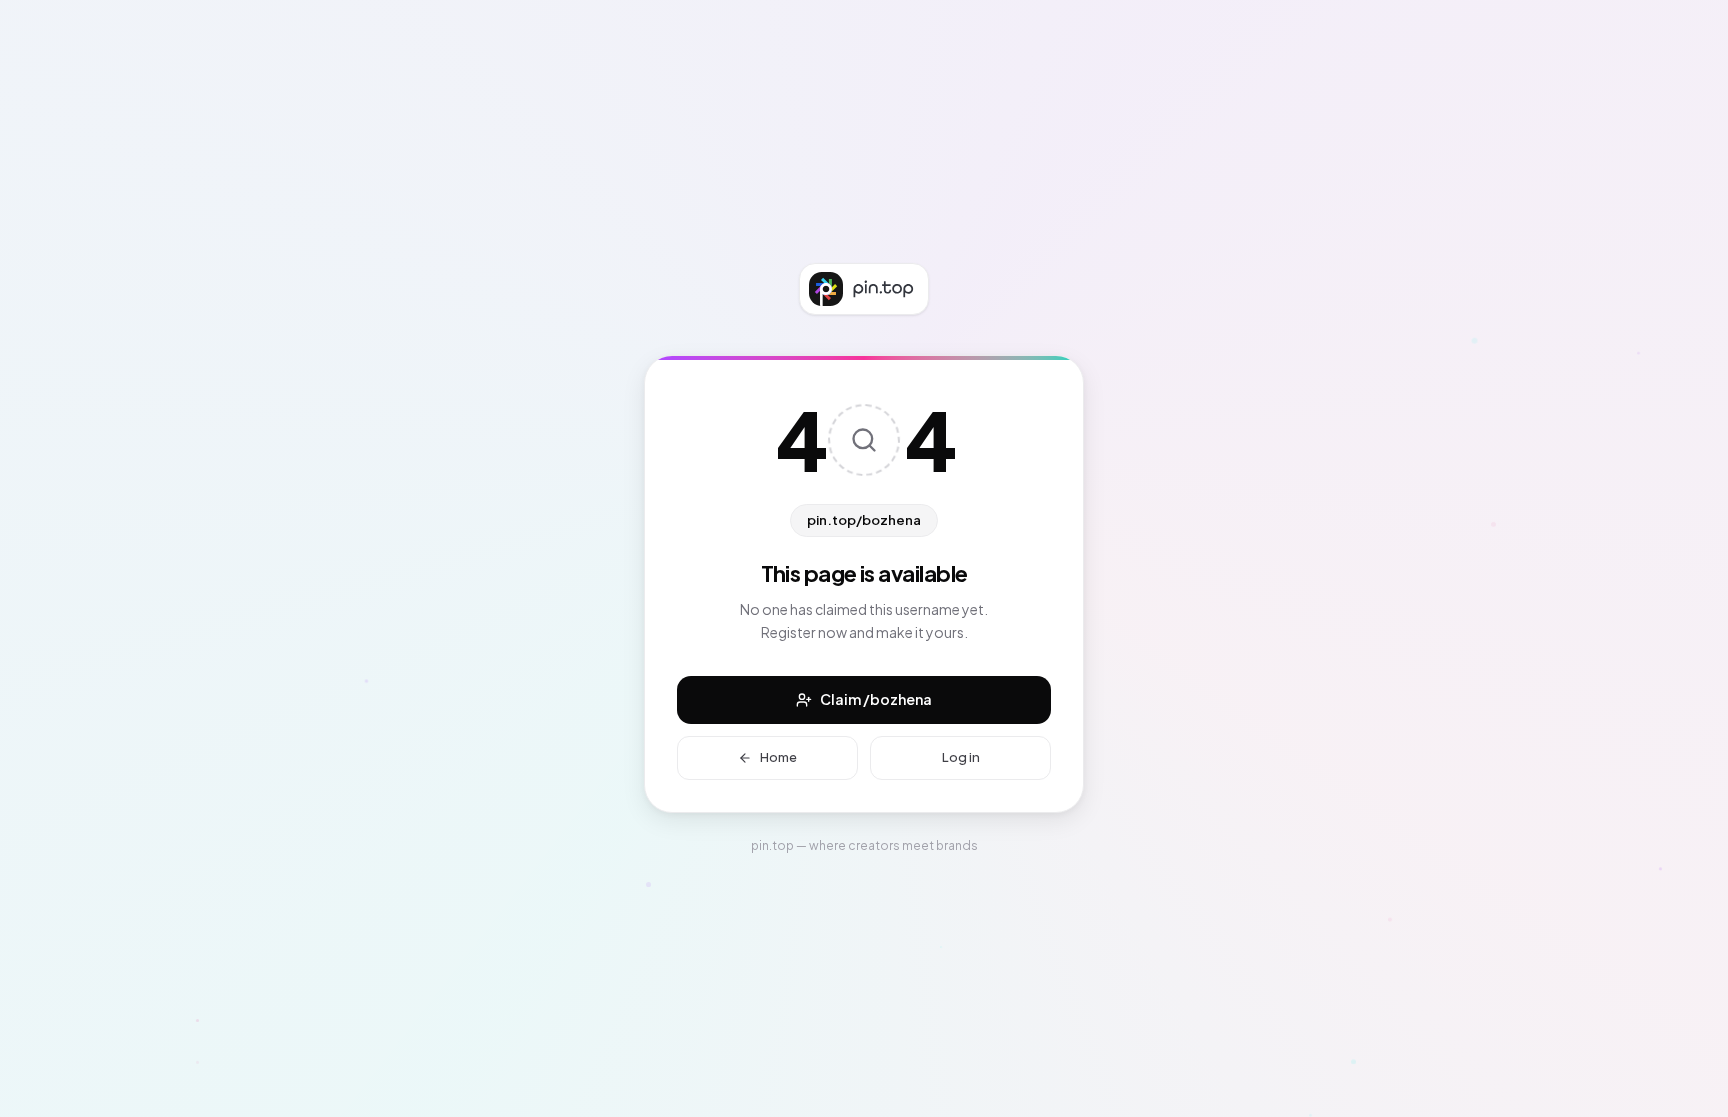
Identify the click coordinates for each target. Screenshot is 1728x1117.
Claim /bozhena (876, 699)
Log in (961, 757)
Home (778, 757)
